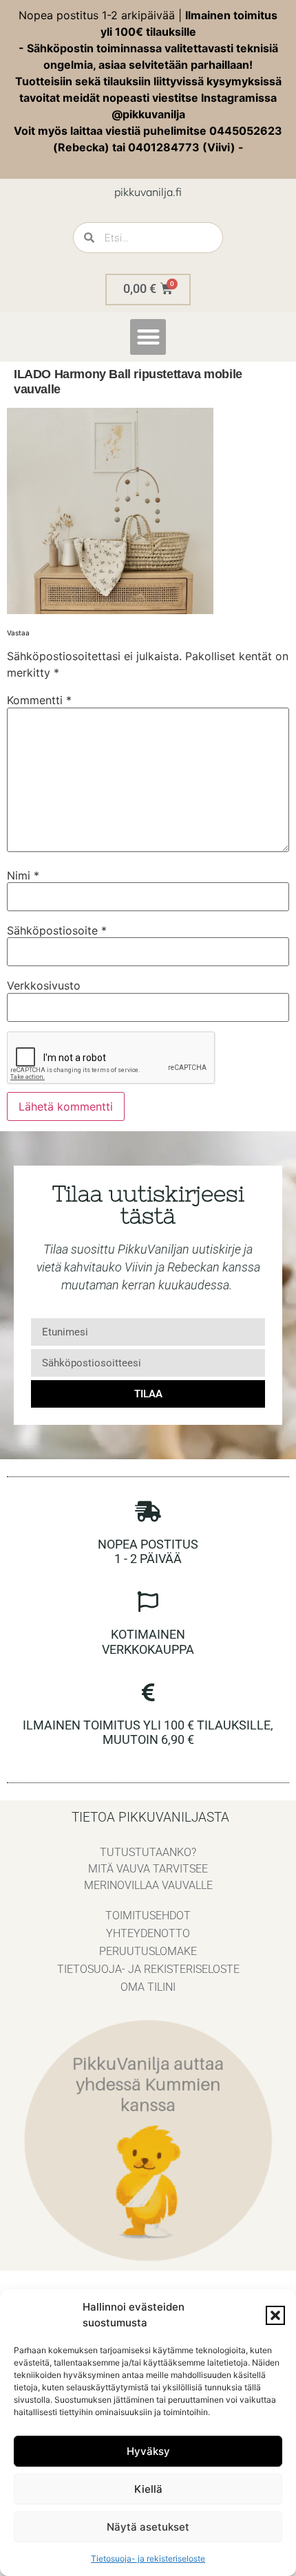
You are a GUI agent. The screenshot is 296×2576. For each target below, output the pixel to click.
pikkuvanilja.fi (148, 192)
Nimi (23, 875)
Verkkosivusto (44, 985)
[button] (275, 2315)
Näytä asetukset (148, 2527)
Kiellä (148, 2489)
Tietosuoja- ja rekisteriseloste (148, 2558)
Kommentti (39, 700)
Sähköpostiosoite (57, 930)
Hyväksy (148, 2451)
